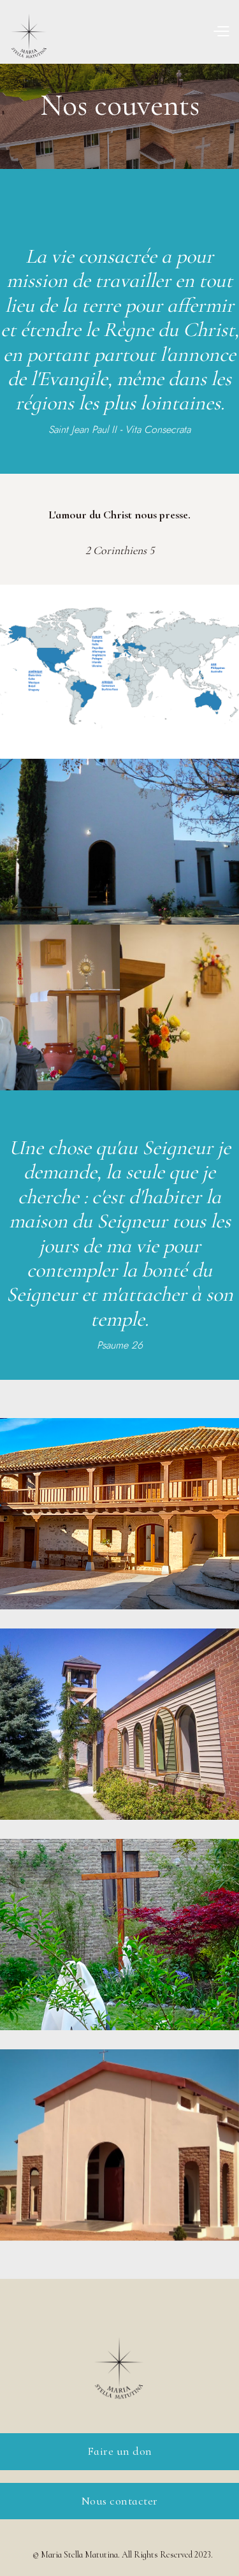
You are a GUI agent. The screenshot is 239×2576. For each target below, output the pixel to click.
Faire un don (120, 2451)
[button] (221, 31)
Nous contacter (120, 2501)
